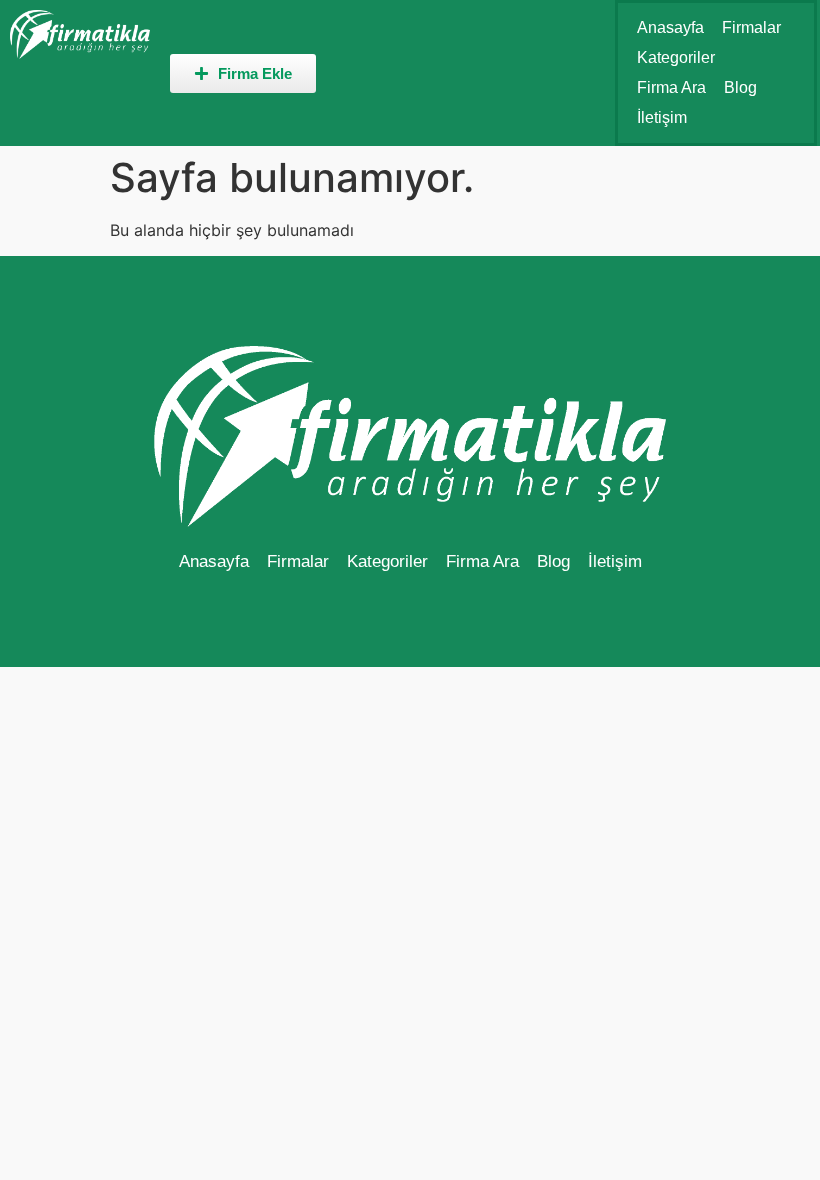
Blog (740, 87)
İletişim (662, 117)
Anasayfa (670, 27)
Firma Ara (671, 87)
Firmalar (751, 27)
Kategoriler (676, 57)
